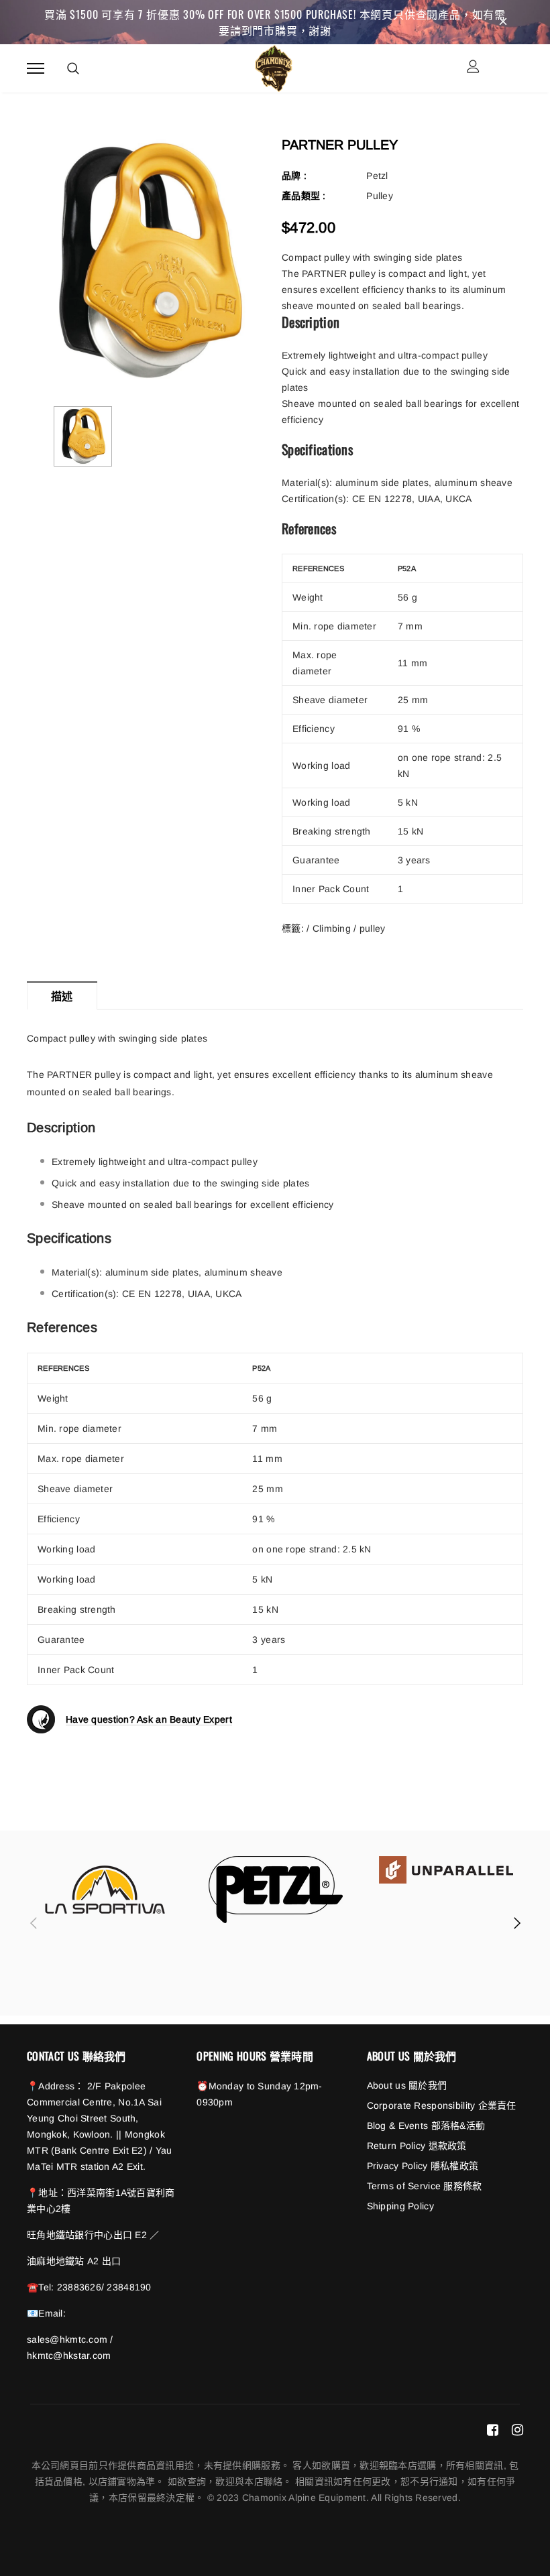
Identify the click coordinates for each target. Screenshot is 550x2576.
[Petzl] (276, 1890)
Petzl (377, 176)
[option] (148, 262)
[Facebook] (493, 2430)
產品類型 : (304, 196)
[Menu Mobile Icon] (36, 68)
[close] (503, 22)
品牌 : (294, 176)
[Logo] (273, 66)
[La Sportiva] (105, 1890)
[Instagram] (517, 2430)
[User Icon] (473, 68)
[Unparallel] (446, 1870)
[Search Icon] (73, 68)
